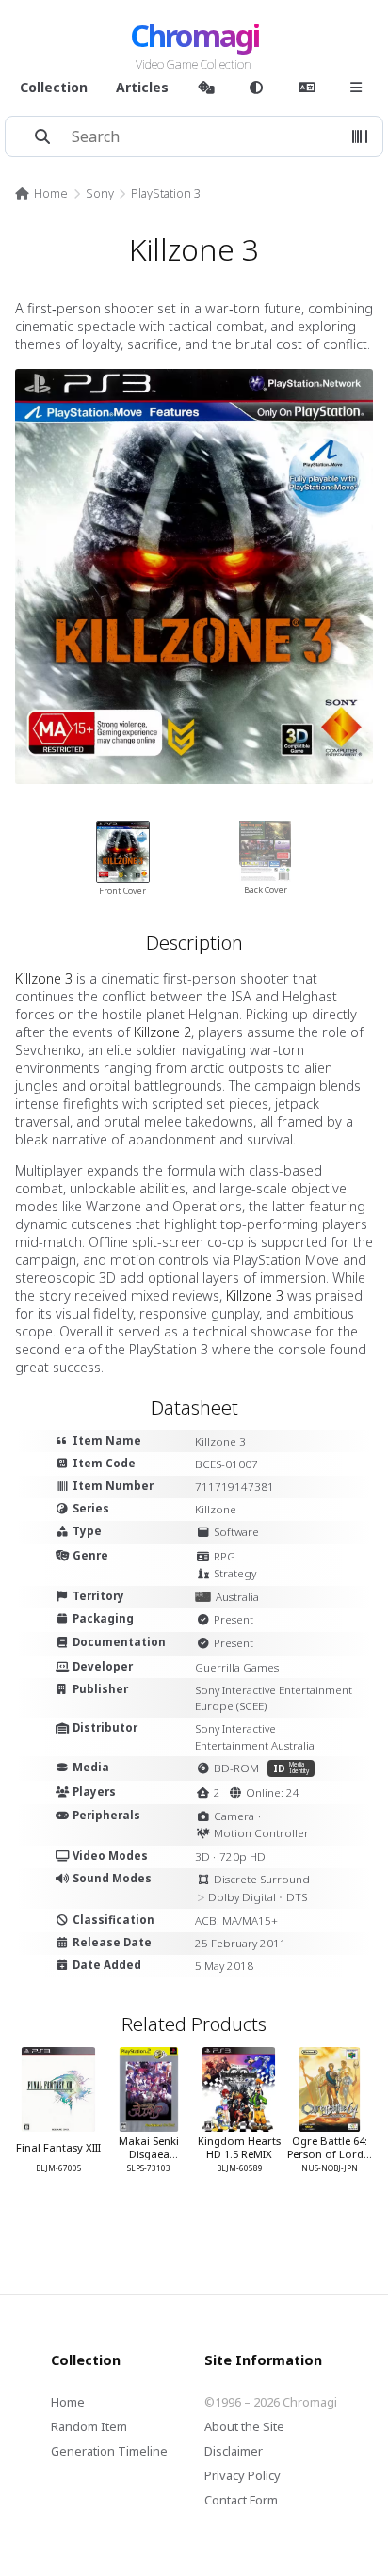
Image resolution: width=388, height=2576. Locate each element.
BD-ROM (236, 1768)
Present (234, 1619)
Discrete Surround (262, 1879)
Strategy (235, 1573)
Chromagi (194, 35)
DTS (297, 1897)
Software (236, 1532)
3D (202, 1856)
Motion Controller (261, 1833)
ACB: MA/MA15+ (236, 1920)
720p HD (242, 1856)
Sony (100, 193)
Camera (234, 1816)
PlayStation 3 (166, 193)
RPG (225, 1556)
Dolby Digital (242, 1897)
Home (51, 193)
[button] (360, 136)
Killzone (216, 1509)
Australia (237, 1597)
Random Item (89, 2426)
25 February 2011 (241, 1943)
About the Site (244, 2426)
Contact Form (241, 2500)
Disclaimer (234, 2451)
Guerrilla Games (237, 1667)
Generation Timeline (109, 2451)
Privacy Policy (242, 2475)
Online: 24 (273, 1792)
